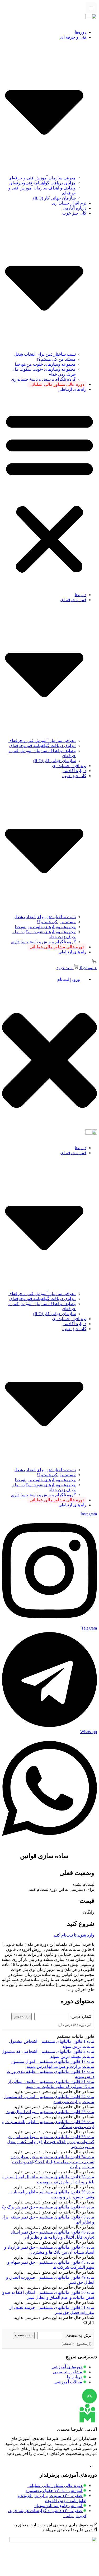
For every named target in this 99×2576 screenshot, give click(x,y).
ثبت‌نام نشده (83, 1884)
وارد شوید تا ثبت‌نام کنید (74, 1935)
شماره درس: (81, 2016)
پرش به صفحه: (79, 2335)
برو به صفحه (24, 2335)
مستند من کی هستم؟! (56, 359)
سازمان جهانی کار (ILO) (55, 198)
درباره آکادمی (74, 208)
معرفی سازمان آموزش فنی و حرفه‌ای (42, 178)
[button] (49, 492)
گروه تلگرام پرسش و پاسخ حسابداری (43, 379)
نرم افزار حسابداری (69, 203)
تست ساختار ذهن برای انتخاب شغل (45, 354)
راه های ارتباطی (72, 389)
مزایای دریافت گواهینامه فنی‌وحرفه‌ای (43, 183)
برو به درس (22, 2016)
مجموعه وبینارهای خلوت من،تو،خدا (45, 364)
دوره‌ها (81, 32)
